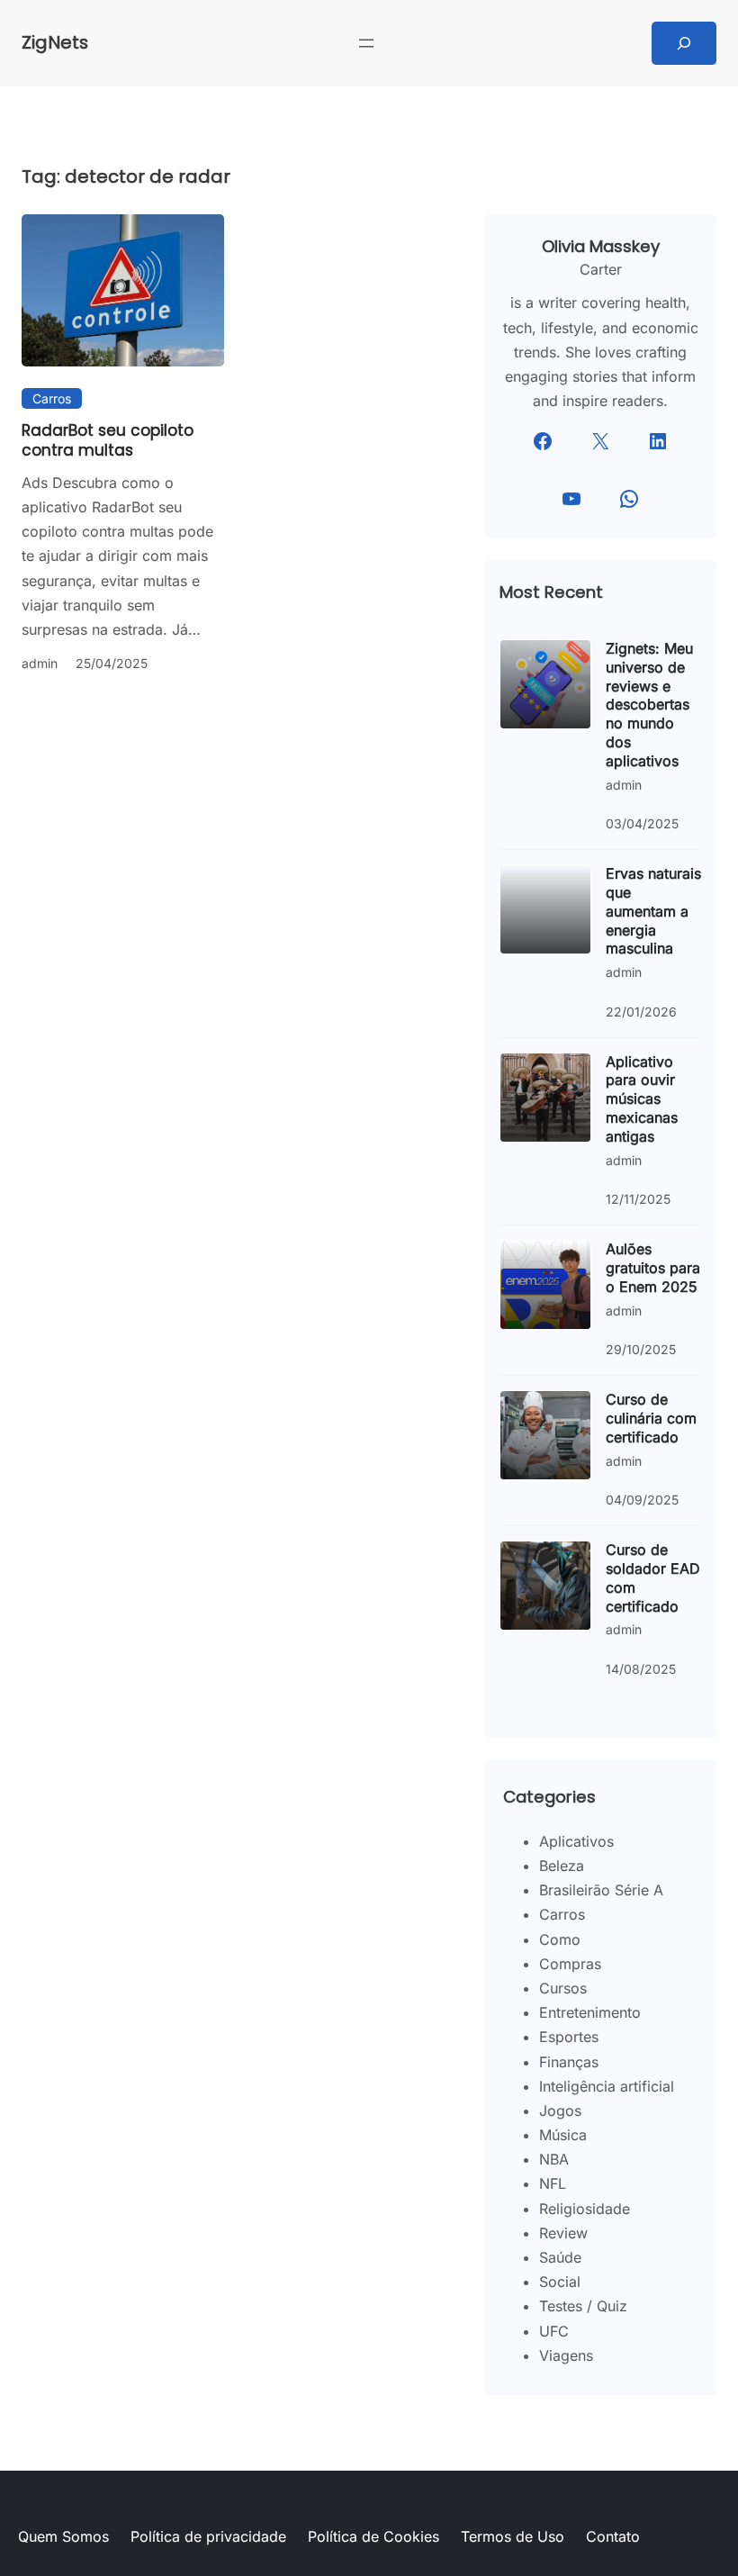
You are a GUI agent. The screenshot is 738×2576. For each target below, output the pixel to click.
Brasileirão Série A (601, 1890)
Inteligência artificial (607, 2086)
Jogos (560, 2111)
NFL (553, 2183)
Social (560, 2282)
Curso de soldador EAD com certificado (653, 1577)
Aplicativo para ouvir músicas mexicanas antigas (642, 1099)
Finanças (569, 2062)
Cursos (563, 1988)
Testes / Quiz (583, 2306)
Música (563, 2135)
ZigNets (55, 42)
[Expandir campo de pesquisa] (684, 43)
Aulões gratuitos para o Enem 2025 (653, 1268)
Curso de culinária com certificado (651, 1418)
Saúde (560, 2257)
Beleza (562, 1866)
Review (563, 2233)
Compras (570, 1964)
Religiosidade (585, 2209)
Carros (52, 398)
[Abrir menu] (366, 43)
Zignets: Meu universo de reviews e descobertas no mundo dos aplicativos (649, 705)
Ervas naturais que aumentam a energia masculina (653, 911)
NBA (554, 2159)
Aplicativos (576, 1841)
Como (560, 1939)
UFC (554, 2331)
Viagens (566, 2355)
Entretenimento (590, 2012)
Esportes (569, 2037)
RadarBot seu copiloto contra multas (108, 440)
